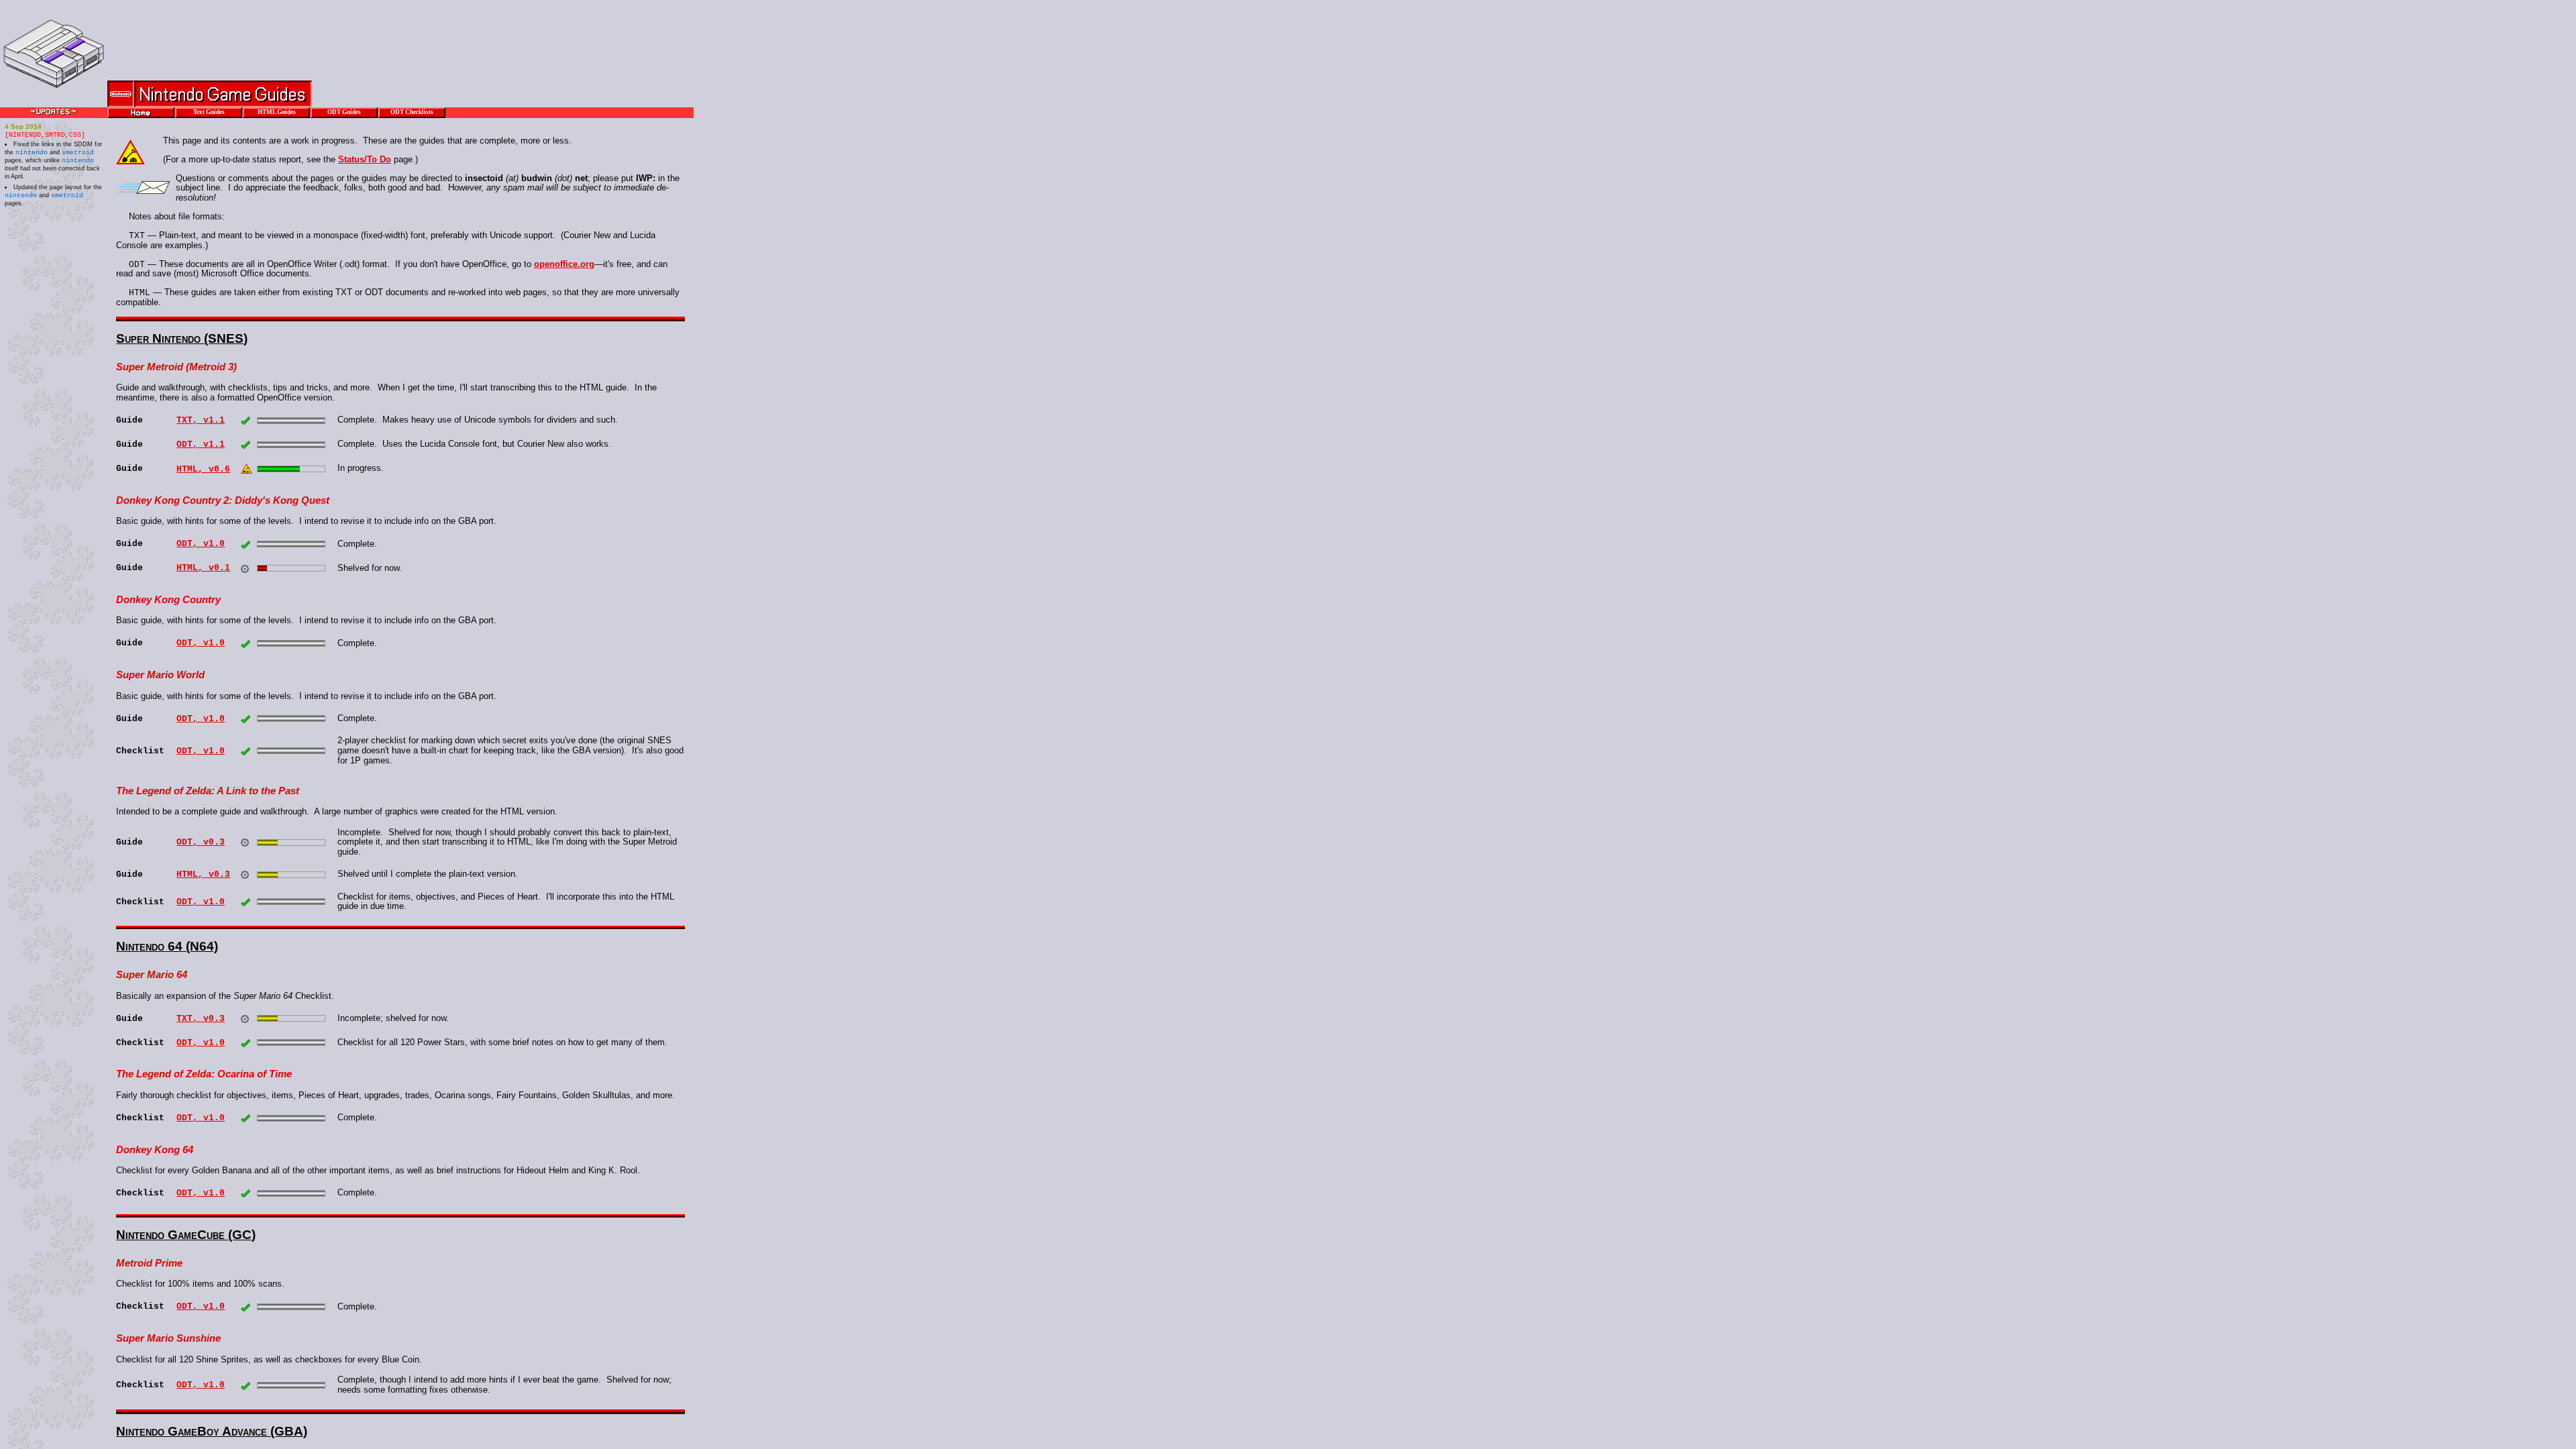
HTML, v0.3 (203, 874)
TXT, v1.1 (201, 420)
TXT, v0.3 (201, 1019)
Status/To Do (365, 159)
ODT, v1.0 (201, 544)
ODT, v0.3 (201, 842)
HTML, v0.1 (203, 568)
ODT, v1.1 (201, 444)
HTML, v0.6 (203, 469)
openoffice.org (564, 264)
